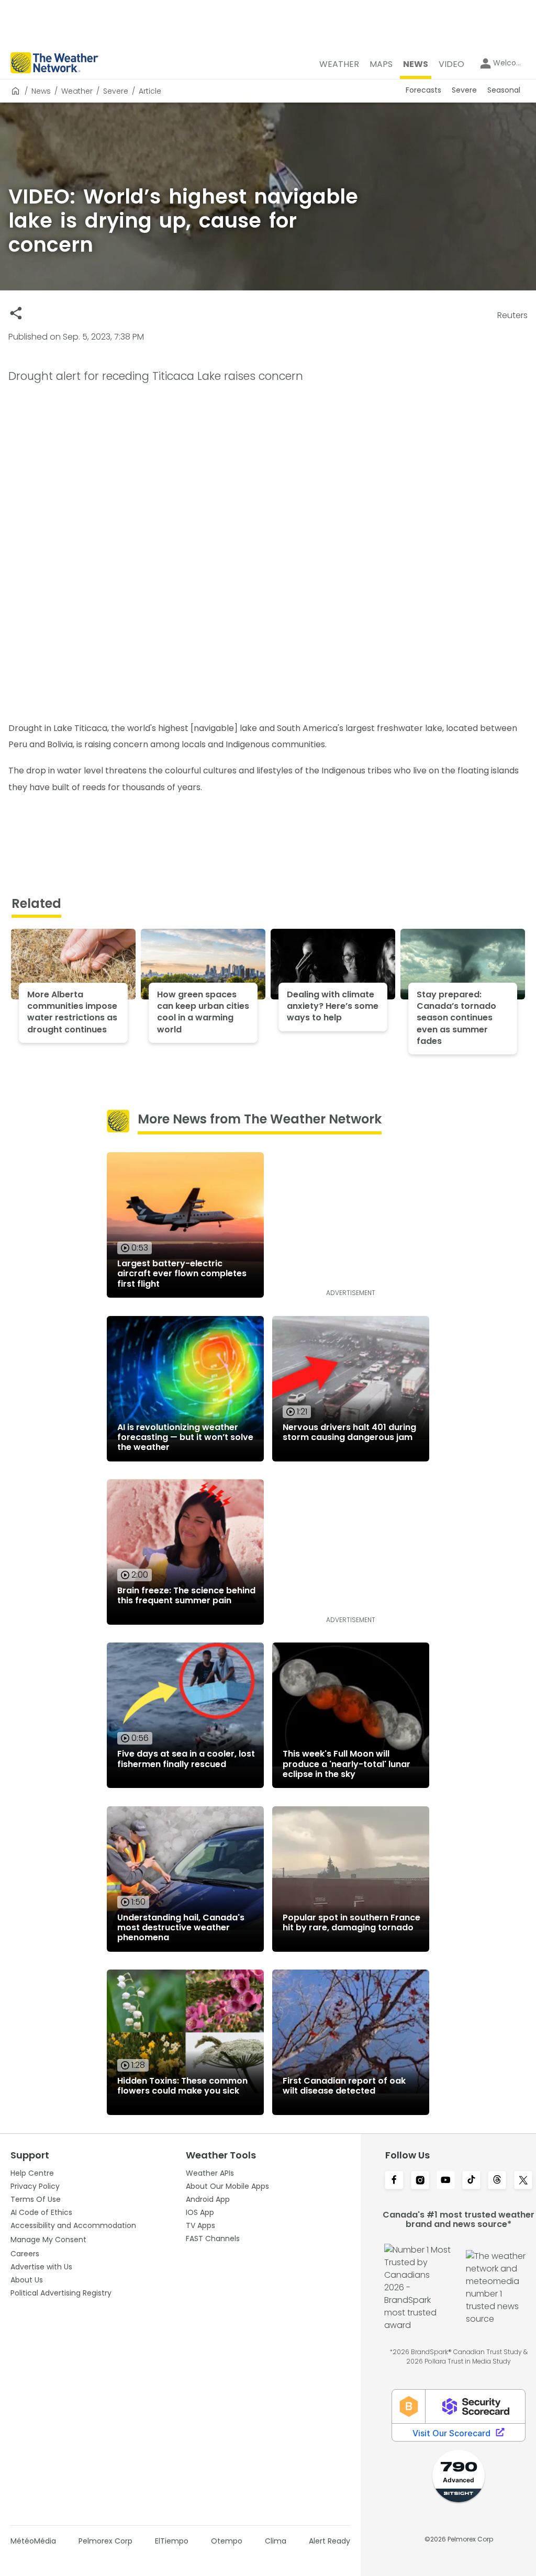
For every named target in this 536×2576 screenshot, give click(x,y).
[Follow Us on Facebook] (394, 2181)
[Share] (16, 313)
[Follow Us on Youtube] (446, 2181)
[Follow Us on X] (523, 2181)
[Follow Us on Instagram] (420, 2181)
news (41, 91)
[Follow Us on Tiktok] (471, 2181)
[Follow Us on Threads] (497, 2181)
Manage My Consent (48, 2240)
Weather (77, 91)
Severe (116, 91)
